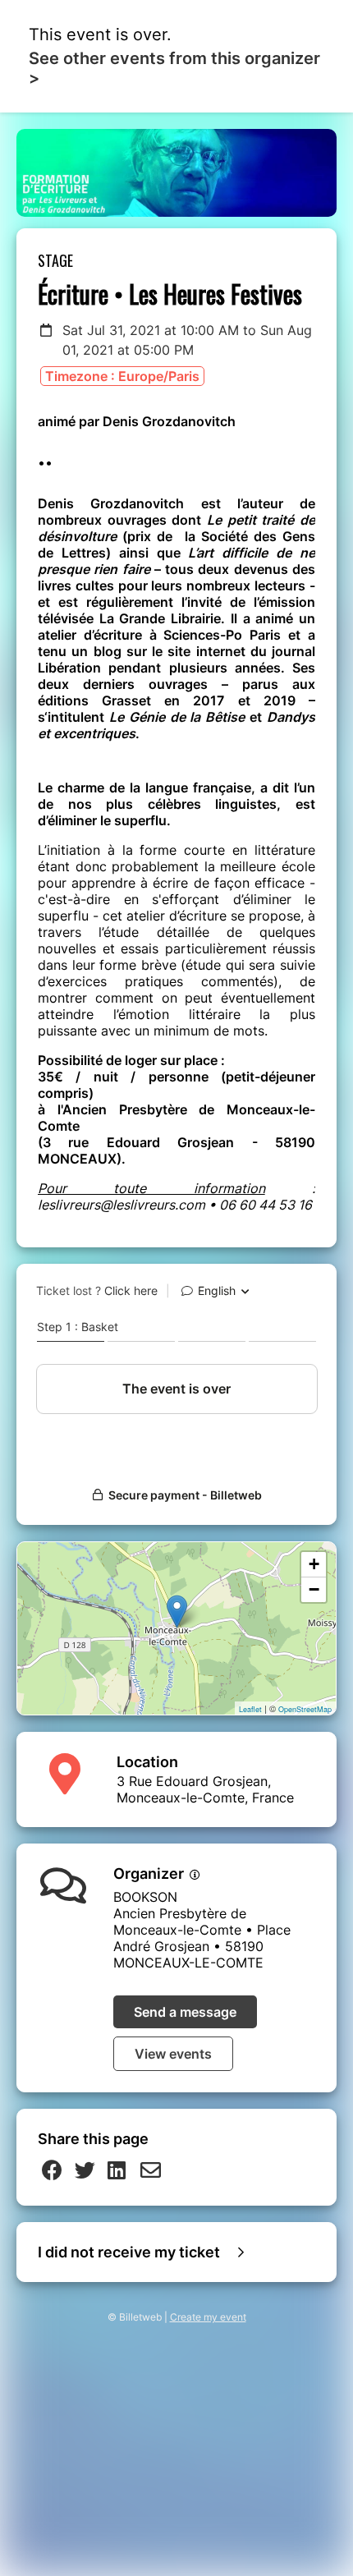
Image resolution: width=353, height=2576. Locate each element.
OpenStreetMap (305, 1709)
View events (173, 2054)
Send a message (185, 2012)
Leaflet (250, 1709)
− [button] (314, 1589)
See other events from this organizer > (174, 68)
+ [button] (314, 1564)
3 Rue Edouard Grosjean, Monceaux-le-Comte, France (205, 1789)
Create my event (208, 2317)
